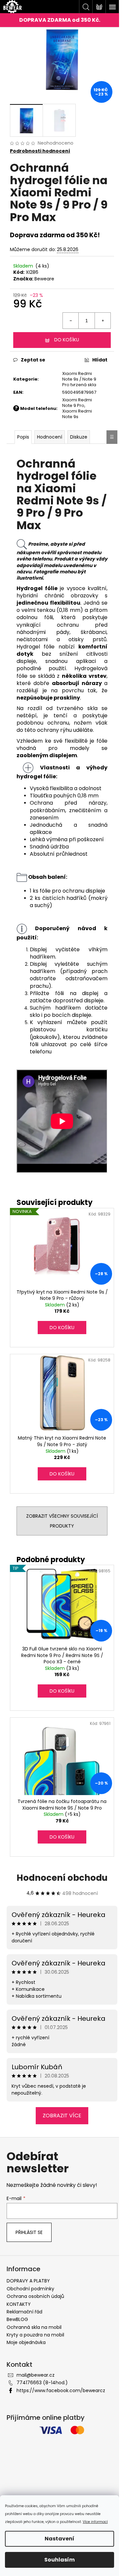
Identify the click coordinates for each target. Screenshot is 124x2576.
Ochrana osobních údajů (35, 2296)
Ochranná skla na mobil (34, 2327)
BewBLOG (17, 2319)
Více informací (95, 2522)
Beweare (44, 279)
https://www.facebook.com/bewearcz (61, 2390)
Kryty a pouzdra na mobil (35, 2335)
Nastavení (60, 2539)
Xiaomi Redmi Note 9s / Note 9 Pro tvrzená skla (79, 379)
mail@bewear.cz (36, 2375)
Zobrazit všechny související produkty (62, 1521)
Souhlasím (60, 2560)
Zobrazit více (62, 2116)
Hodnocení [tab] (50, 437)
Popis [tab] (23, 437)
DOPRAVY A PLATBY (28, 2281)
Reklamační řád (24, 2312)
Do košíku (67, 340)
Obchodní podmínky (30, 2289)
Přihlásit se (29, 2232)
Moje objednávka (26, 2342)
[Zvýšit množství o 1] (103, 321)
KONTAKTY (19, 2304)
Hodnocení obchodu (62, 1878)
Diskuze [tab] (79, 437)
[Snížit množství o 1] (71, 321)
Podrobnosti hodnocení (40, 151)
